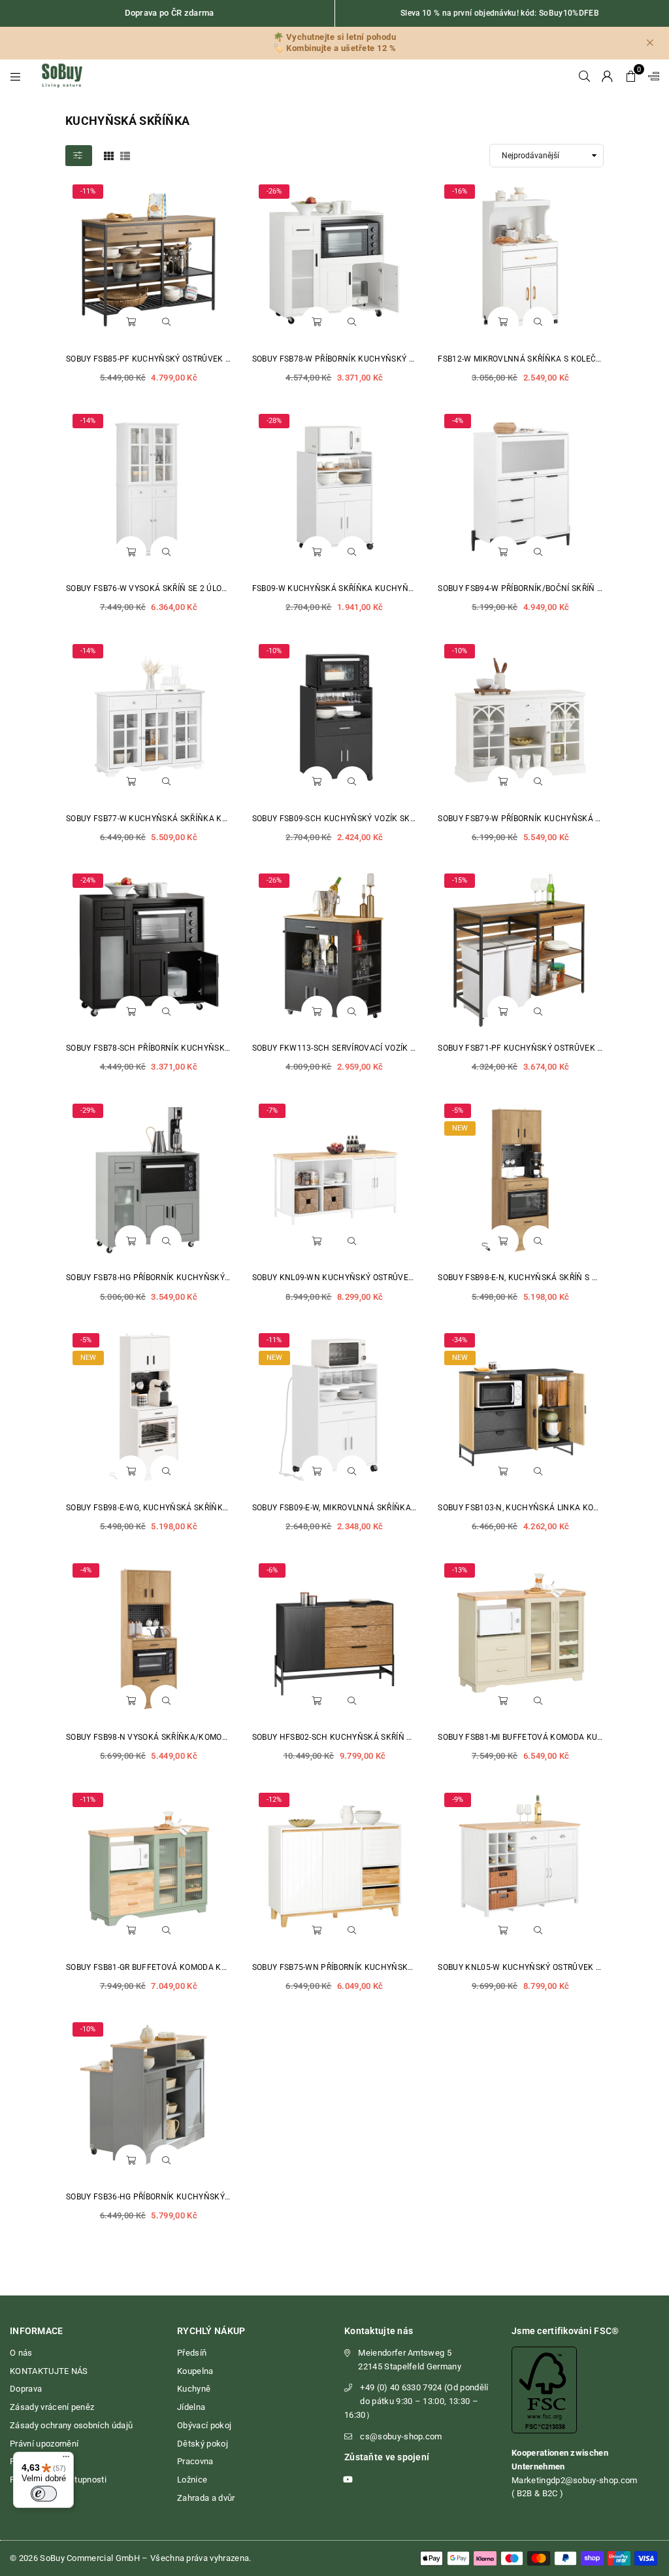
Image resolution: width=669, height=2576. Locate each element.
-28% (274, 421)
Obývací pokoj (204, 2425)
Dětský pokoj (203, 2444)
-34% (460, 1340)
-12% (274, 1800)
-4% (458, 421)
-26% (274, 191)
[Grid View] (109, 155)
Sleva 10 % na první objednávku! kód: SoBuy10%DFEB (500, 13)
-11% (88, 191)
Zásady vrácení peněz (52, 2407)
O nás (21, 2353)
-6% (272, 1570)
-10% (274, 651)
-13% (460, 1570)
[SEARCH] (584, 76)
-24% (88, 880)
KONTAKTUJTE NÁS (49, 2371)
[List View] (125, 155)
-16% (460, 191)
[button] (631, 76)
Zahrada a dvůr (206, 2498)
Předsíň (192, 2353)
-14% (88, 421)
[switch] (44, 2494)
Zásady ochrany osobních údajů (71, 2425)
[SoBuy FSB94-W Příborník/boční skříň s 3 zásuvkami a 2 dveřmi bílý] (520, 490)
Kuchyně (194, 2389)
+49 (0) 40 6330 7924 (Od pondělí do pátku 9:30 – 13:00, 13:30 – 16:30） (416, 2401)
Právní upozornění (44, 2444)
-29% (88, 1110)
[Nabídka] (66, 2460)
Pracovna (195, 2461)
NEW (460, 1128)
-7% (272, 1110)
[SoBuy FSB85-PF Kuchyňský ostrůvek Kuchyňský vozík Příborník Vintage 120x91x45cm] (149, 261)
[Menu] (15, 76)
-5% (458, 1110)
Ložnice (192, 2480)
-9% (458, 1800)
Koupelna (195, 2371)
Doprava (26, 2389)
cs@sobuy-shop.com (401, 2436)
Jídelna (191, 2407)
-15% (460, 880)
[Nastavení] (651, 76)
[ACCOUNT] (607, 76)
